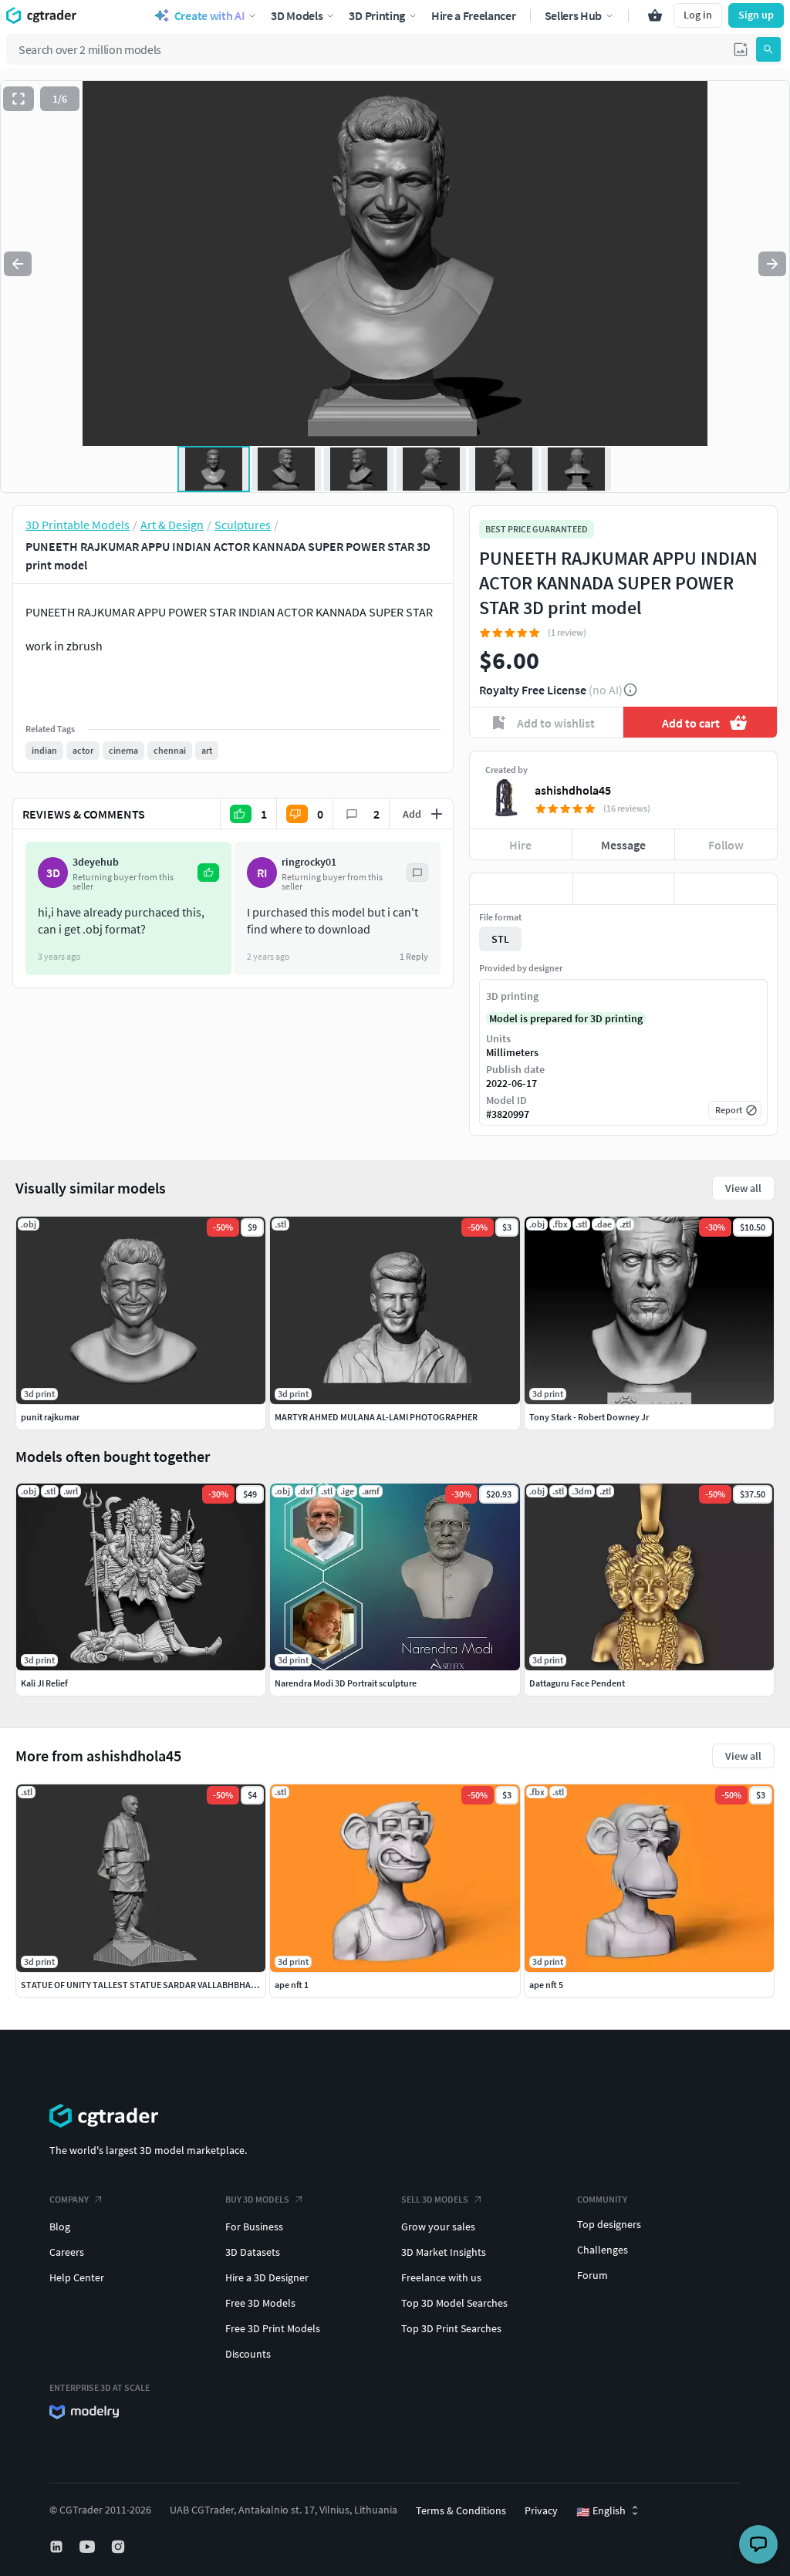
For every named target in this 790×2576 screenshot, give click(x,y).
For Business (254, 2227)
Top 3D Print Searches (451, 2328)
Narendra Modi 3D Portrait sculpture (346, 1683)
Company (69, 2199)
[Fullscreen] (19, 99)
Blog (60, 2227)
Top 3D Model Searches (454, 2303)
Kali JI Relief (44, 1683)
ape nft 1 (292, 1985)
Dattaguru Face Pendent (577, 1683)
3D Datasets (253, 2252)
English (601, 2511)
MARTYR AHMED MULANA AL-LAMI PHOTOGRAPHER (376, 1417)
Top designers (609, 2224)
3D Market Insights (444, 2252)
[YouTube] (89, 2547)
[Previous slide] (18, 264)
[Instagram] (120, 2547)
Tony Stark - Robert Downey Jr (589, 1417)
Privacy (541, 2510)
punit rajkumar (50, 1417)
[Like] (521, 889)
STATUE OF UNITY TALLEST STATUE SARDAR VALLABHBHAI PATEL (150, 1985)
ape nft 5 (546, 1985)
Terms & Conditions (461, 2510)
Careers (67, 2252)
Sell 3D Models (435, 2199)
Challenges (603, 2250)
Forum (592, 2275)
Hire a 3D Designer (267, 2277)
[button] (741, 49)
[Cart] (655, 15)
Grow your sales (438, 2227)
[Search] (768, 49)
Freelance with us (441, 2277)
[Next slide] (772, 264)
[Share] (726, 889)
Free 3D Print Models (273, 2328)
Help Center (77, 2277)
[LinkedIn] (58, 2547)
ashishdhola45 (573, 790)
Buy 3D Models (257, 2199)
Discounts (248, 2354)
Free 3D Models (260, 2303)
